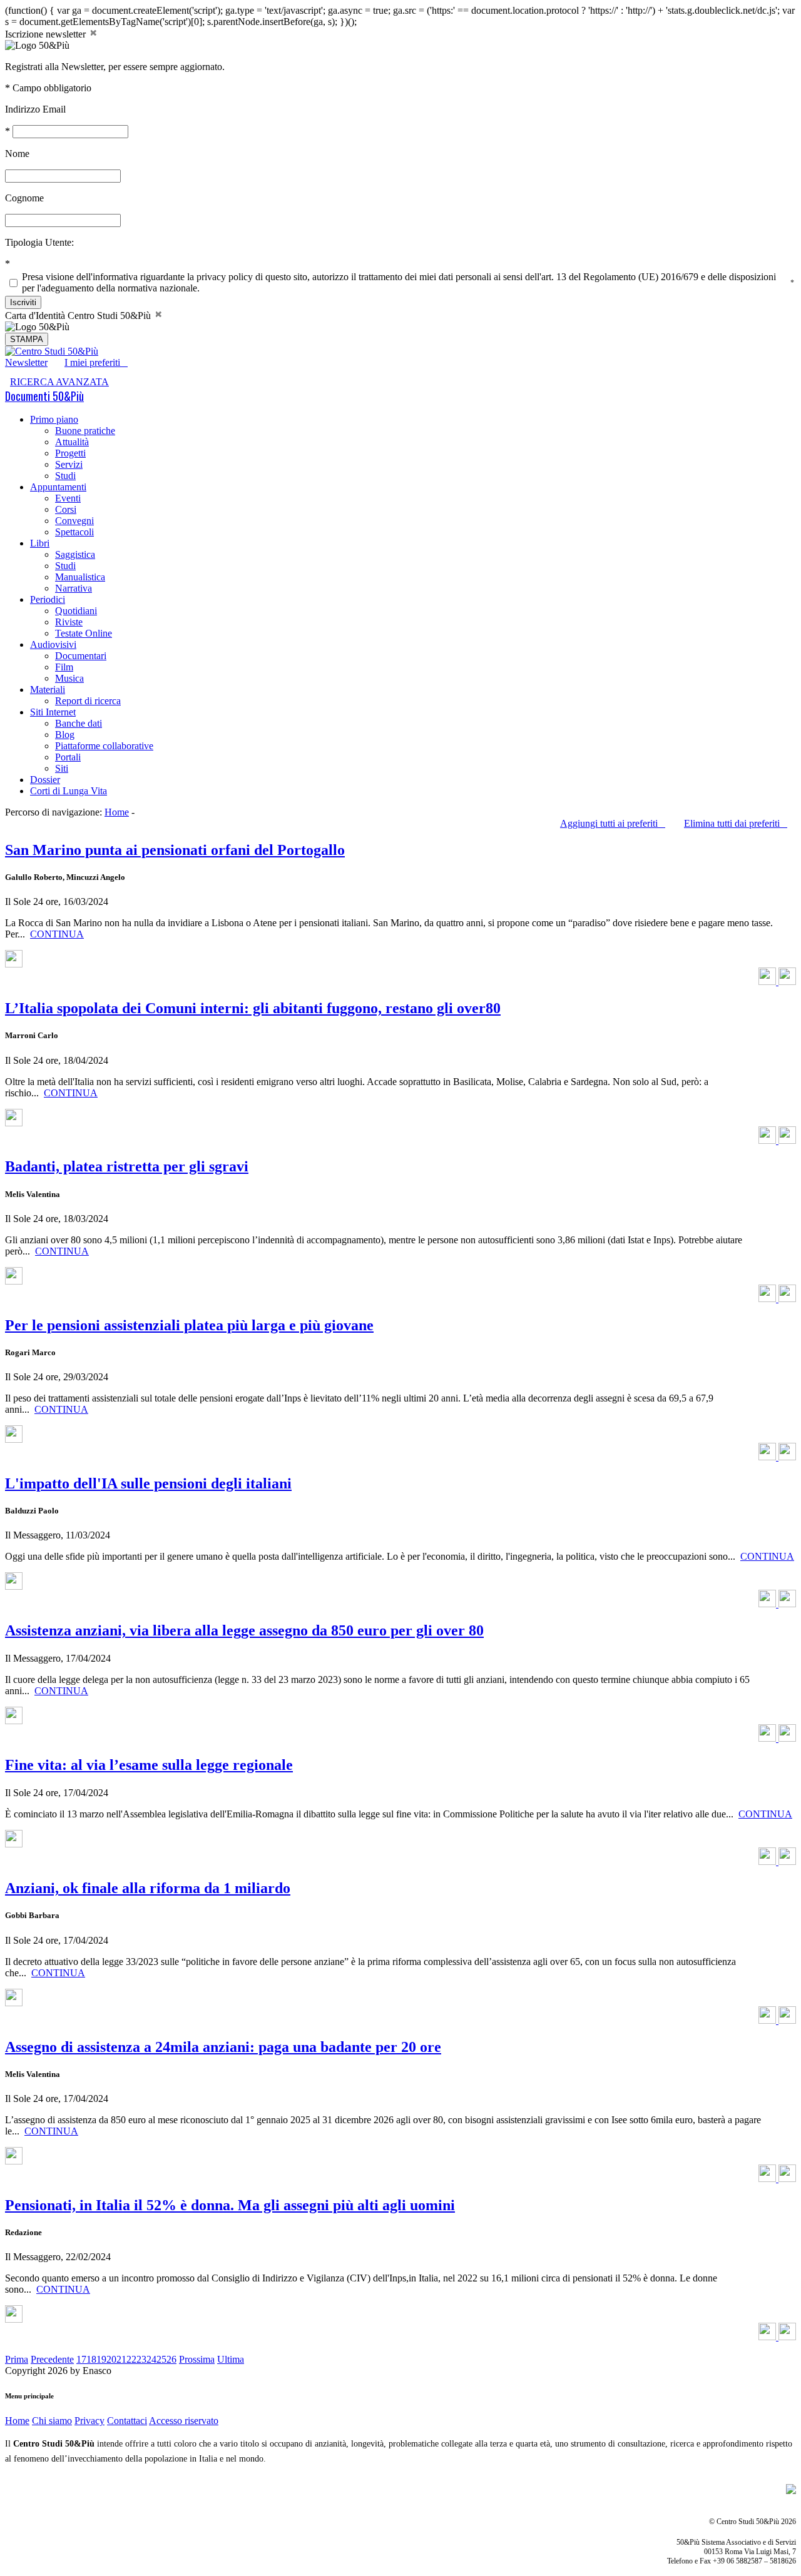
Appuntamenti (58, 487)
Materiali (48, 689)
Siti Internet (53, 712)
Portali (68, 757)
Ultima (231, 2359)
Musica (69, 678)
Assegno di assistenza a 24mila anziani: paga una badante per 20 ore (223, 2047)
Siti (62, 768)
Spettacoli (74, 532)
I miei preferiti (96, 362)
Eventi (68, 498)
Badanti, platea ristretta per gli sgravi (127, 1166)
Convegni (74, 521)
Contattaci (127, 2421)
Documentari (81, 656)
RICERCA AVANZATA (59, 382)
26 (171, 2359)
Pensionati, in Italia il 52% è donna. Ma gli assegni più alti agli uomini (230, 2205)
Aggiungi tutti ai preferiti (613, 823)
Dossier (45, 780)
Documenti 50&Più (44, 396)
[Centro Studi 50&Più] (52, 351)
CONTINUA (57, 934)
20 (111, 2359)
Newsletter (26, 362)
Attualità (72, 442)
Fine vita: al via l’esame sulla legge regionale (149, 1765)
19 (101, 2359)
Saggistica (75, 554)
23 (141, 2359)
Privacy (89, 2421)
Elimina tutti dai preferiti (736, 823)
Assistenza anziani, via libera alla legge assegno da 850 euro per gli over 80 (244, 1630)
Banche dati (79, 723)
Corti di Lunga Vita (69, 791)
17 (81, 2359)
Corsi (66, 509)
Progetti (70, 453)
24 (151, 2359)
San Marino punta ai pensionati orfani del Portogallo (175, 850)
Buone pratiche (85, 431)
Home (117, 812)
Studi (65, 476)
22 (131, 2359)
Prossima (197, 2359)
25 (161, 2359)
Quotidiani (76, 611)
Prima (17, 2359)
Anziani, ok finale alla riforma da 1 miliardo (148, 1888)
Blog (65, 735)
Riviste (69, 622)
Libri (40, 543)
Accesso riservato (184, 2421)
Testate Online (84, 633)
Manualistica (80, 577)
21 (121, 2359)
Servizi (69, 464)
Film (64, 667)
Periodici (48, 599)
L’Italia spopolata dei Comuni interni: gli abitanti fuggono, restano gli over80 (253, 1008)
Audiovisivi (53, 644)
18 (91, 2359)
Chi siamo (52, 2421)
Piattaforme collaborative (104, 746)
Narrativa (74, 588)
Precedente (52, 2359)
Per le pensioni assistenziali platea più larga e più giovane (189, 1325)
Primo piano (54, 419)
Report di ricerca (88, 701)
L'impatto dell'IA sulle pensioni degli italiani (148, 1483)
